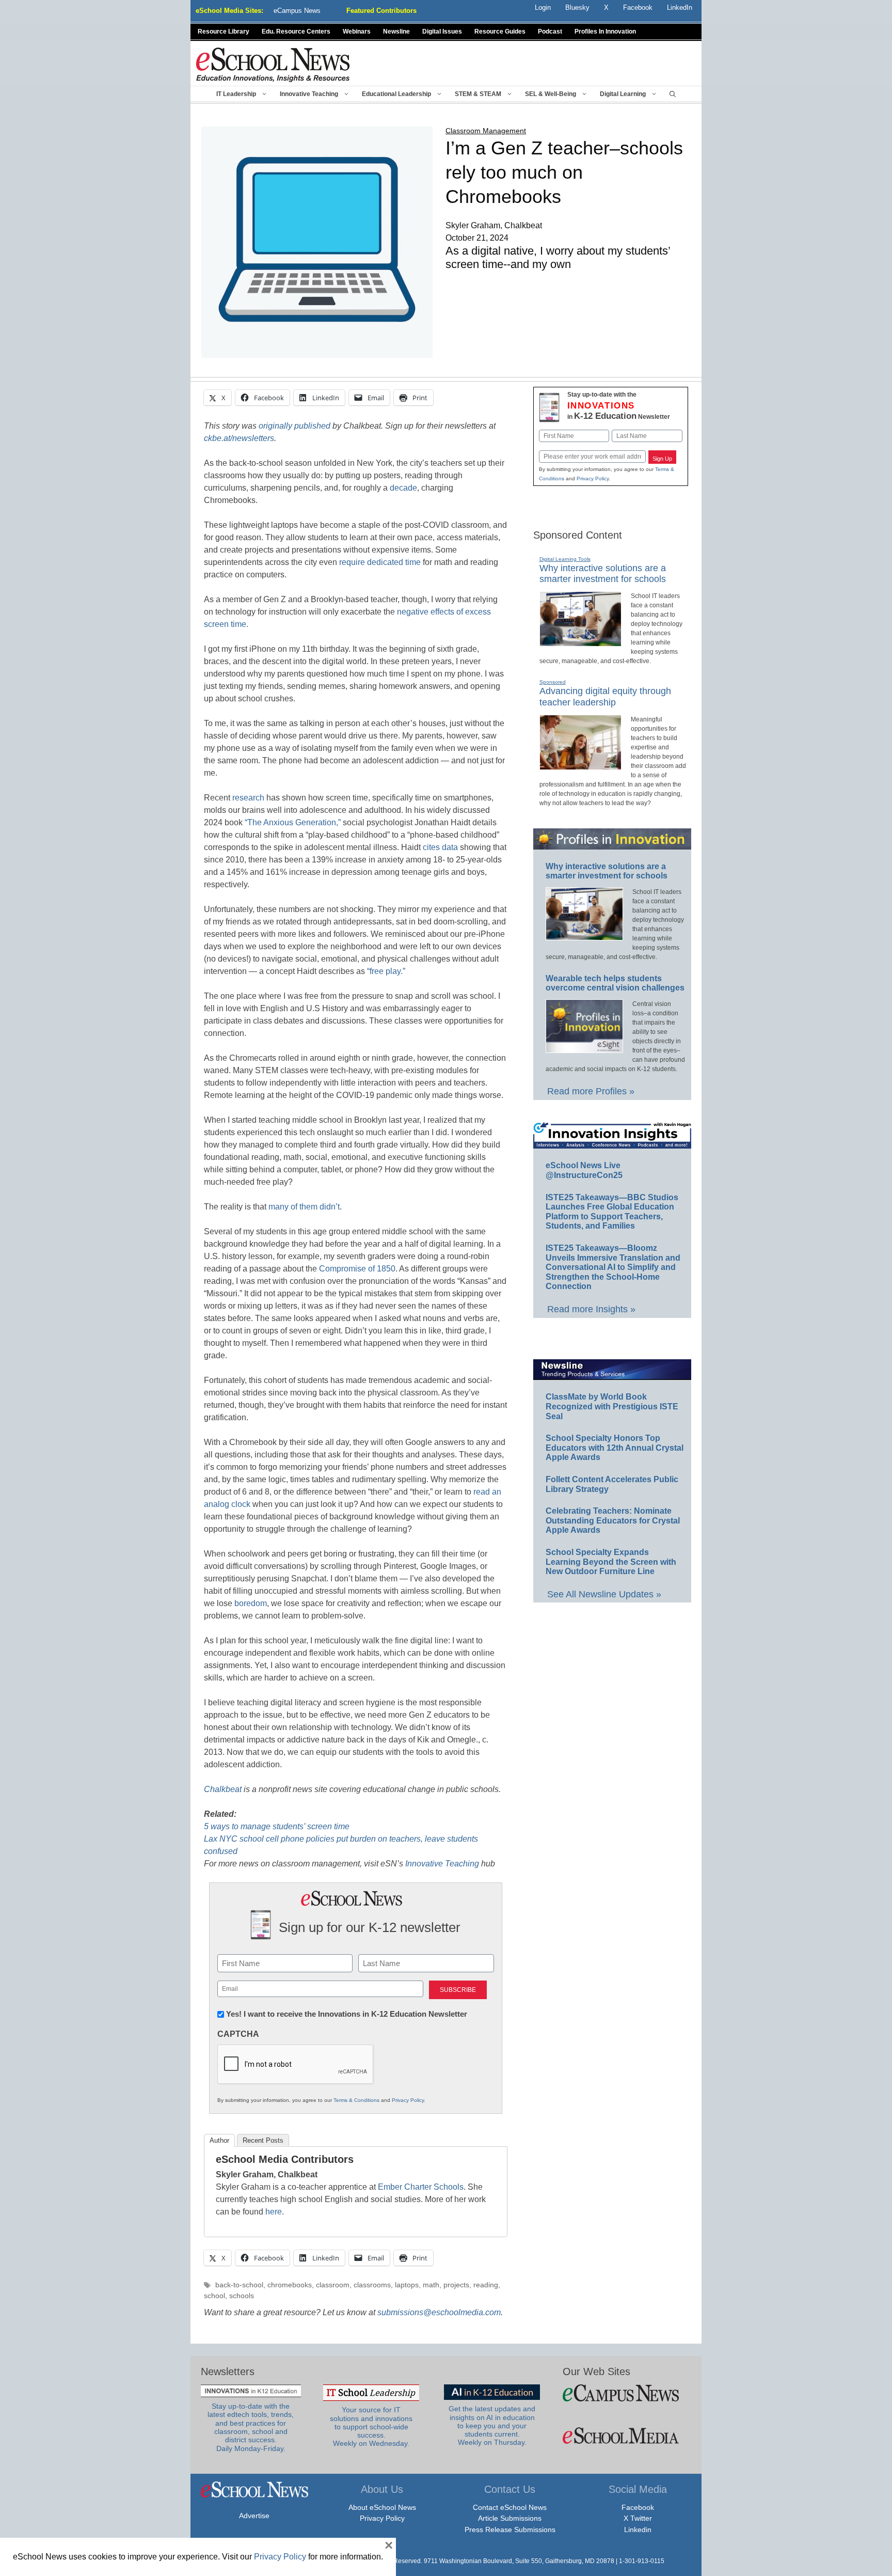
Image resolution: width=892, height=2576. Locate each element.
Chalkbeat (223, 1789)
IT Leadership (236, 94)
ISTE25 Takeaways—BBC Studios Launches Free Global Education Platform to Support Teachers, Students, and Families (612, 1212)
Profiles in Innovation (605, 32)
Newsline (396, 32)
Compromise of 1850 (357, 1269)
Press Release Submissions (510, 2530)
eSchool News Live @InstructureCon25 (584, 1170)
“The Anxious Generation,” (293, 822)
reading (486, 2285)
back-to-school (239, 2285)
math (431, 2285)
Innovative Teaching (309, 94)
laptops (407, 2285)
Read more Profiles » (591, 1091)
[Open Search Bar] (673, 94)
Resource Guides (500, 32)
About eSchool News (382, 2507)
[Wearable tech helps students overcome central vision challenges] (584, 1048)
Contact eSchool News (510, 2507)
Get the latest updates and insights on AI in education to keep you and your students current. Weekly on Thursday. (492, 2426)
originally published (294, 426)
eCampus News (297, 11)
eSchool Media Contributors (285, 2159)
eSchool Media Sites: (229, 11)
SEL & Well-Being (551, 94)
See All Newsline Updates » (604, 1594)
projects (456, 2285)
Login (543, 7)
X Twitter (638, 2518)
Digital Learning (623, 94)
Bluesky (577, 7)
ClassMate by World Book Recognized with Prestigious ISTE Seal (612, 1406)
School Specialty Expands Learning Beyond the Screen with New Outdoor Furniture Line (611, 1562)
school (214, 2296)
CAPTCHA (238, 2034)
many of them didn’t (303, 1207)
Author (219, 2140)
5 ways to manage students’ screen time (277, 1826)
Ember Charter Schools (421, 2187)
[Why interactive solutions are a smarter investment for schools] (580, 642)
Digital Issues (442, 32)
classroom (333, 2285)
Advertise (254, 2516)
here (274, 2212)
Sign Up (662, 459)
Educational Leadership (396, 94)
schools (242, 2296)
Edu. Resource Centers (296, 32)
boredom (251, 1603)
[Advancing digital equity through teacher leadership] (580, 765)
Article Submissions (510, 2518)
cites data (440, 847)
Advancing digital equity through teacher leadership (605, 697)
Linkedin (638, 2530)
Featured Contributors (381, 11)
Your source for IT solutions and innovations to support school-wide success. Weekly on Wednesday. (371, 2427)
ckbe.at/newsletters (239, 438)
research (247, 798)
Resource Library (224, 32)
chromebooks (290, 2285)
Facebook (638, 2507)
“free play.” (386, 971)
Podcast (550, 32)
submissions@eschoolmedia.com (439, 2312)
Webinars (357, 32)
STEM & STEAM (478, 94)
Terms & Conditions (356, 2100)
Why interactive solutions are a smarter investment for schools (603, 574)
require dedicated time (379, 562)
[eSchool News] (273, 64)
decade (403, 488)
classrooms (372, 2285)
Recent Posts (263, 2140)
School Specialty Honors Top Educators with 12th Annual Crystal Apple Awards (615, 1448)
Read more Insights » (591, 1309)
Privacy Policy (408, 2100)
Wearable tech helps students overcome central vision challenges (615, 983)
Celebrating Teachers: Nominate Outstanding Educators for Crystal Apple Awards (613, 1520)
